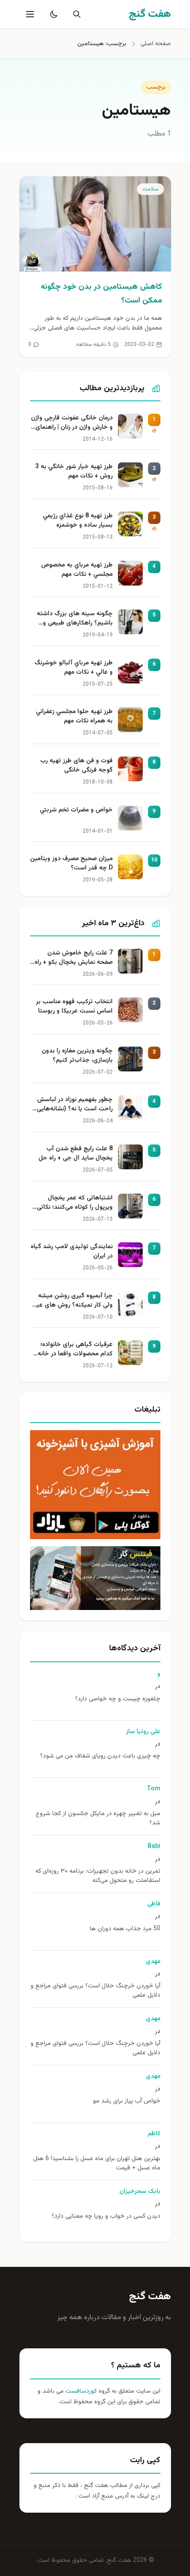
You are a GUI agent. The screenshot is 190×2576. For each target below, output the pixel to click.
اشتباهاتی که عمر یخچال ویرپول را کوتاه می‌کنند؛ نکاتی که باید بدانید (75, 1203)
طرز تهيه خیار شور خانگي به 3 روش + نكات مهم (74, 472)
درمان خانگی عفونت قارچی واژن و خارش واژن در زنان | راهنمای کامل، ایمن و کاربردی (72, 423)
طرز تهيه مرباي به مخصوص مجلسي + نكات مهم (77, 570)
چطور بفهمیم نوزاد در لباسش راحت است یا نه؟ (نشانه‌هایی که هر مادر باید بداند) (75, 1105)
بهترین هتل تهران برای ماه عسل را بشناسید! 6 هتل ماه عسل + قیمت (97, 2164)
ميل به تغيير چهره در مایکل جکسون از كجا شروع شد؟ (98, 1819)
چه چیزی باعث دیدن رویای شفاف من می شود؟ (100, 1756)
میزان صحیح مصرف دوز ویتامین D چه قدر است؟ (71, 864)
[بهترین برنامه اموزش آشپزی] (95, 1485)
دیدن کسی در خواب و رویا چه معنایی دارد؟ (106, 2217)
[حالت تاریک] (52, 14)
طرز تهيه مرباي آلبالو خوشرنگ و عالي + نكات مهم (74, 668)
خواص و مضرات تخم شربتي (76, 810)
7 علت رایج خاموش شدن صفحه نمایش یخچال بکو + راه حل (74, 958)
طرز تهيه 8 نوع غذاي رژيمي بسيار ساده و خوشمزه (78, 521)
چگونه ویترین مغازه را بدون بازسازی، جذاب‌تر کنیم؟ (77, 1056)
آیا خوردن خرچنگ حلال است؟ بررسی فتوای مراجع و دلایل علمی (95, 1991)
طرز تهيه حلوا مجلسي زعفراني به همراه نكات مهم (74, 717)
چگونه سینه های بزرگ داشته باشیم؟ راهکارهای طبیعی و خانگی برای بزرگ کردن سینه (75, 619)
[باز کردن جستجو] (75, 14)
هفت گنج (150, 2297)
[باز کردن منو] (29, 14)
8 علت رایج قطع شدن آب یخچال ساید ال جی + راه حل (76, 1154)
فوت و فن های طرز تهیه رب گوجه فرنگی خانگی (76, 766)
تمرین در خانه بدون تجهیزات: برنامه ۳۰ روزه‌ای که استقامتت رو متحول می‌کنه (98, 1876)
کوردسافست (80, 2391)
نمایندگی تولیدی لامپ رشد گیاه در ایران (72, 1252)
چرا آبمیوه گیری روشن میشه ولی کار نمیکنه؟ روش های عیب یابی (72, 1301)
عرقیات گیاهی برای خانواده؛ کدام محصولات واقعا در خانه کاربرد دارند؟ (75, 1350)
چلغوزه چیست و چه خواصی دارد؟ (118, 1699)
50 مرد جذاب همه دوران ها (125, 1929)
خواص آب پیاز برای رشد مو (127, 2101)
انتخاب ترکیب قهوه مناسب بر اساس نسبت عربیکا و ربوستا (74, 1007)
